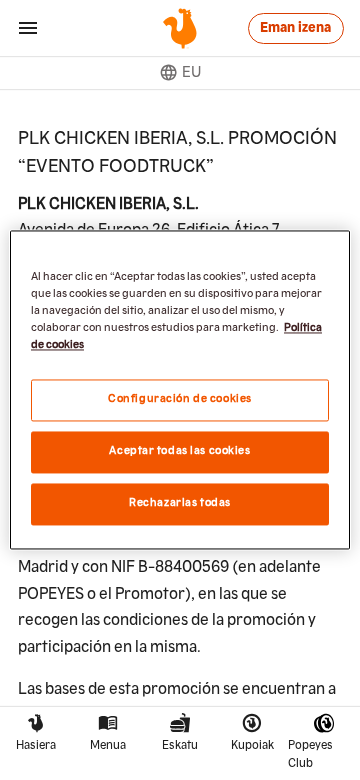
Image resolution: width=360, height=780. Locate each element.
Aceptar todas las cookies (179, 452)
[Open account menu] (28, 28)
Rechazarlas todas (180, 504)
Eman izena (295, 28)
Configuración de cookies (180, 400)
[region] (180, 389)
